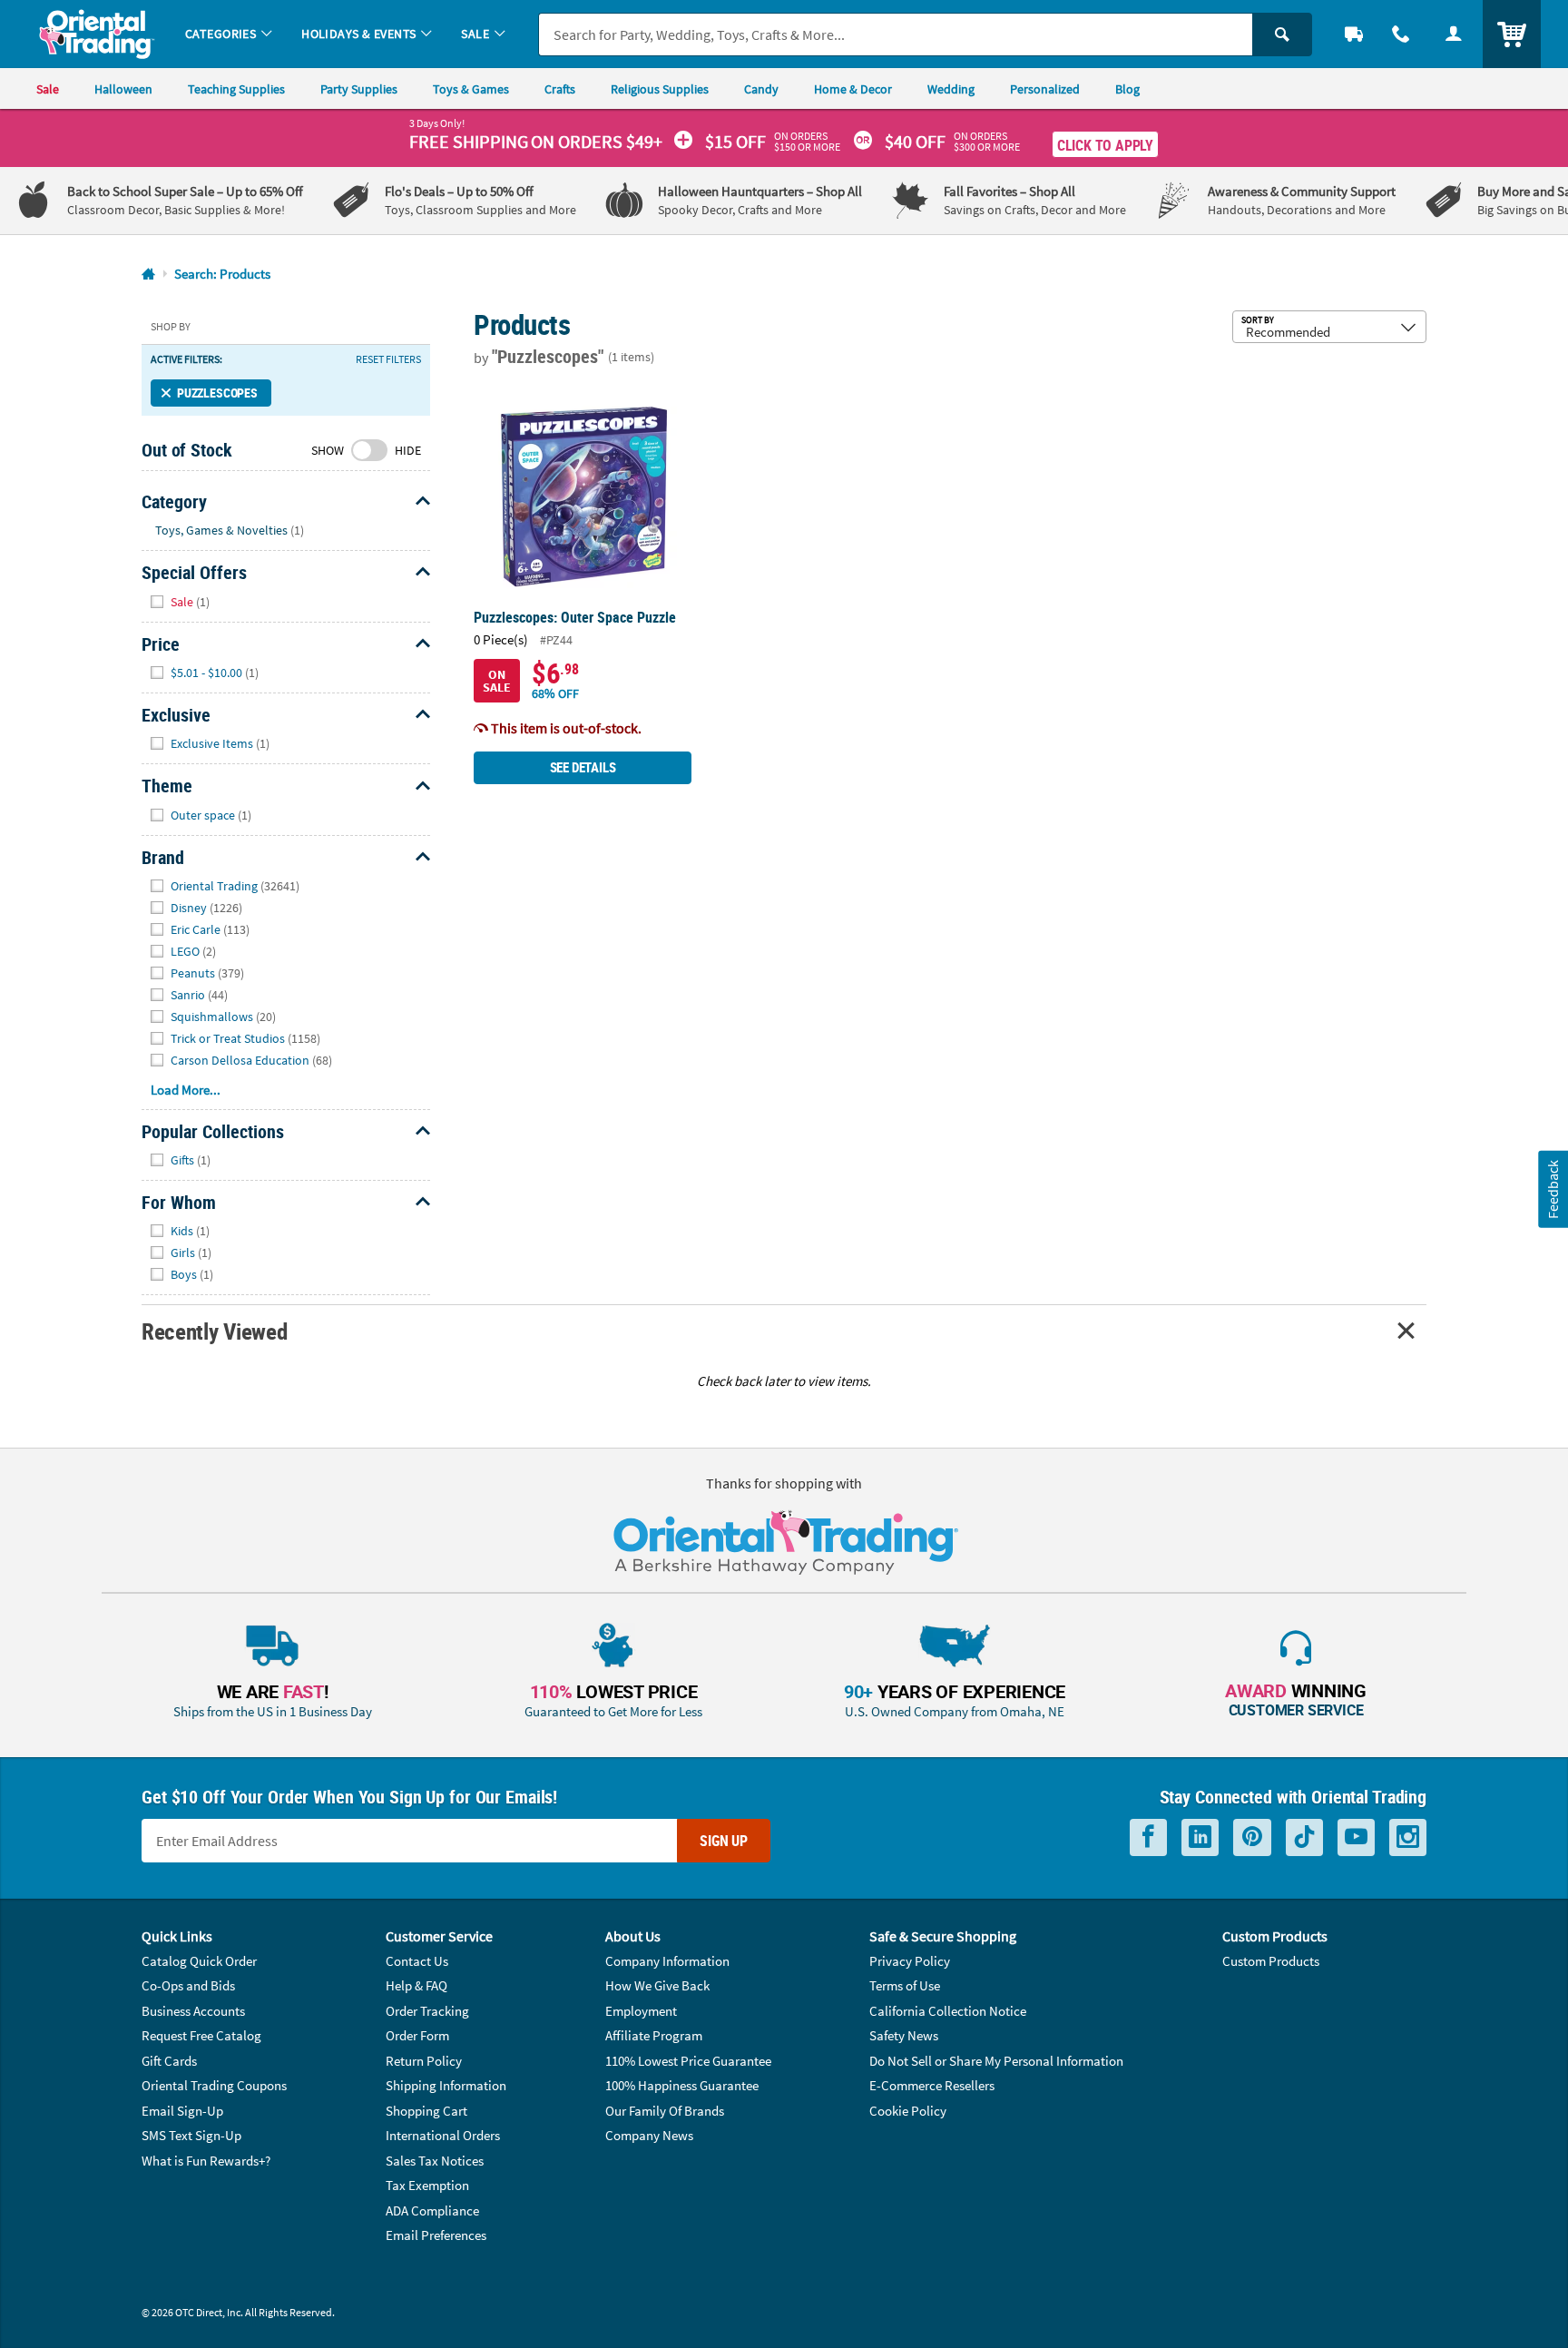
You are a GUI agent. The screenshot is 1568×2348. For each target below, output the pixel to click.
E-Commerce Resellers (932, 2085)
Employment (641, 2011)
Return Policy (424, 2061)
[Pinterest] (1252, 1837)
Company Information (667, 1961)
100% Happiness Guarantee (682, 2085)
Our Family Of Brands (665, 2111)
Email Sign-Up (182, 2111)
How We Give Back (657, 1985)
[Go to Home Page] (148, 275)
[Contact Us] (1401, 34)
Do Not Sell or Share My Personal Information (996, 2061)
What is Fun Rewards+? (206, 2161)
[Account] (1454, 34)
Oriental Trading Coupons (214, 2085)
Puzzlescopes (217, 393)
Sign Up (724, 1841)
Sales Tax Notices (435, 2161)
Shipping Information (446, 2085)
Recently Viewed (214, 1331)
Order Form (417, 2035)
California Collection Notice (948, 2011)
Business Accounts (193, 2011)
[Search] (1282, 34)
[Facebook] (1148, 1837)
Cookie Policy (908, 2111)
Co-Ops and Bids (188, 1985)
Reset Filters (388, 359)
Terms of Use (905, 1985)
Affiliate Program (654, 2035)
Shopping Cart (426, 2111)
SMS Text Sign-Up (191, 2135)
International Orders (443, 2135)
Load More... (186, 1090)
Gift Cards (169, 2061)
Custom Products (1271, 1961)
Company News (649, 2135)
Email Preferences (436, 2235)
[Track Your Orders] (1354, 34)
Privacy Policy (910, 1961)
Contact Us (417, 1961)
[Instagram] (1408, 1837)
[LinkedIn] (1200, 1837)
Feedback (1553, 1189)
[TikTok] (1304, 1837)
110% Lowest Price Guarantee (688, 2061)
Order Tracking (427, 2011)
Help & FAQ (416, 1985)
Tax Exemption (427, 2185)
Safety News (904, 2035)
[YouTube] (1356, 1837)
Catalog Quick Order (199, 1961)
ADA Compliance (432, 2210)
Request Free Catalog (201, 2035)
